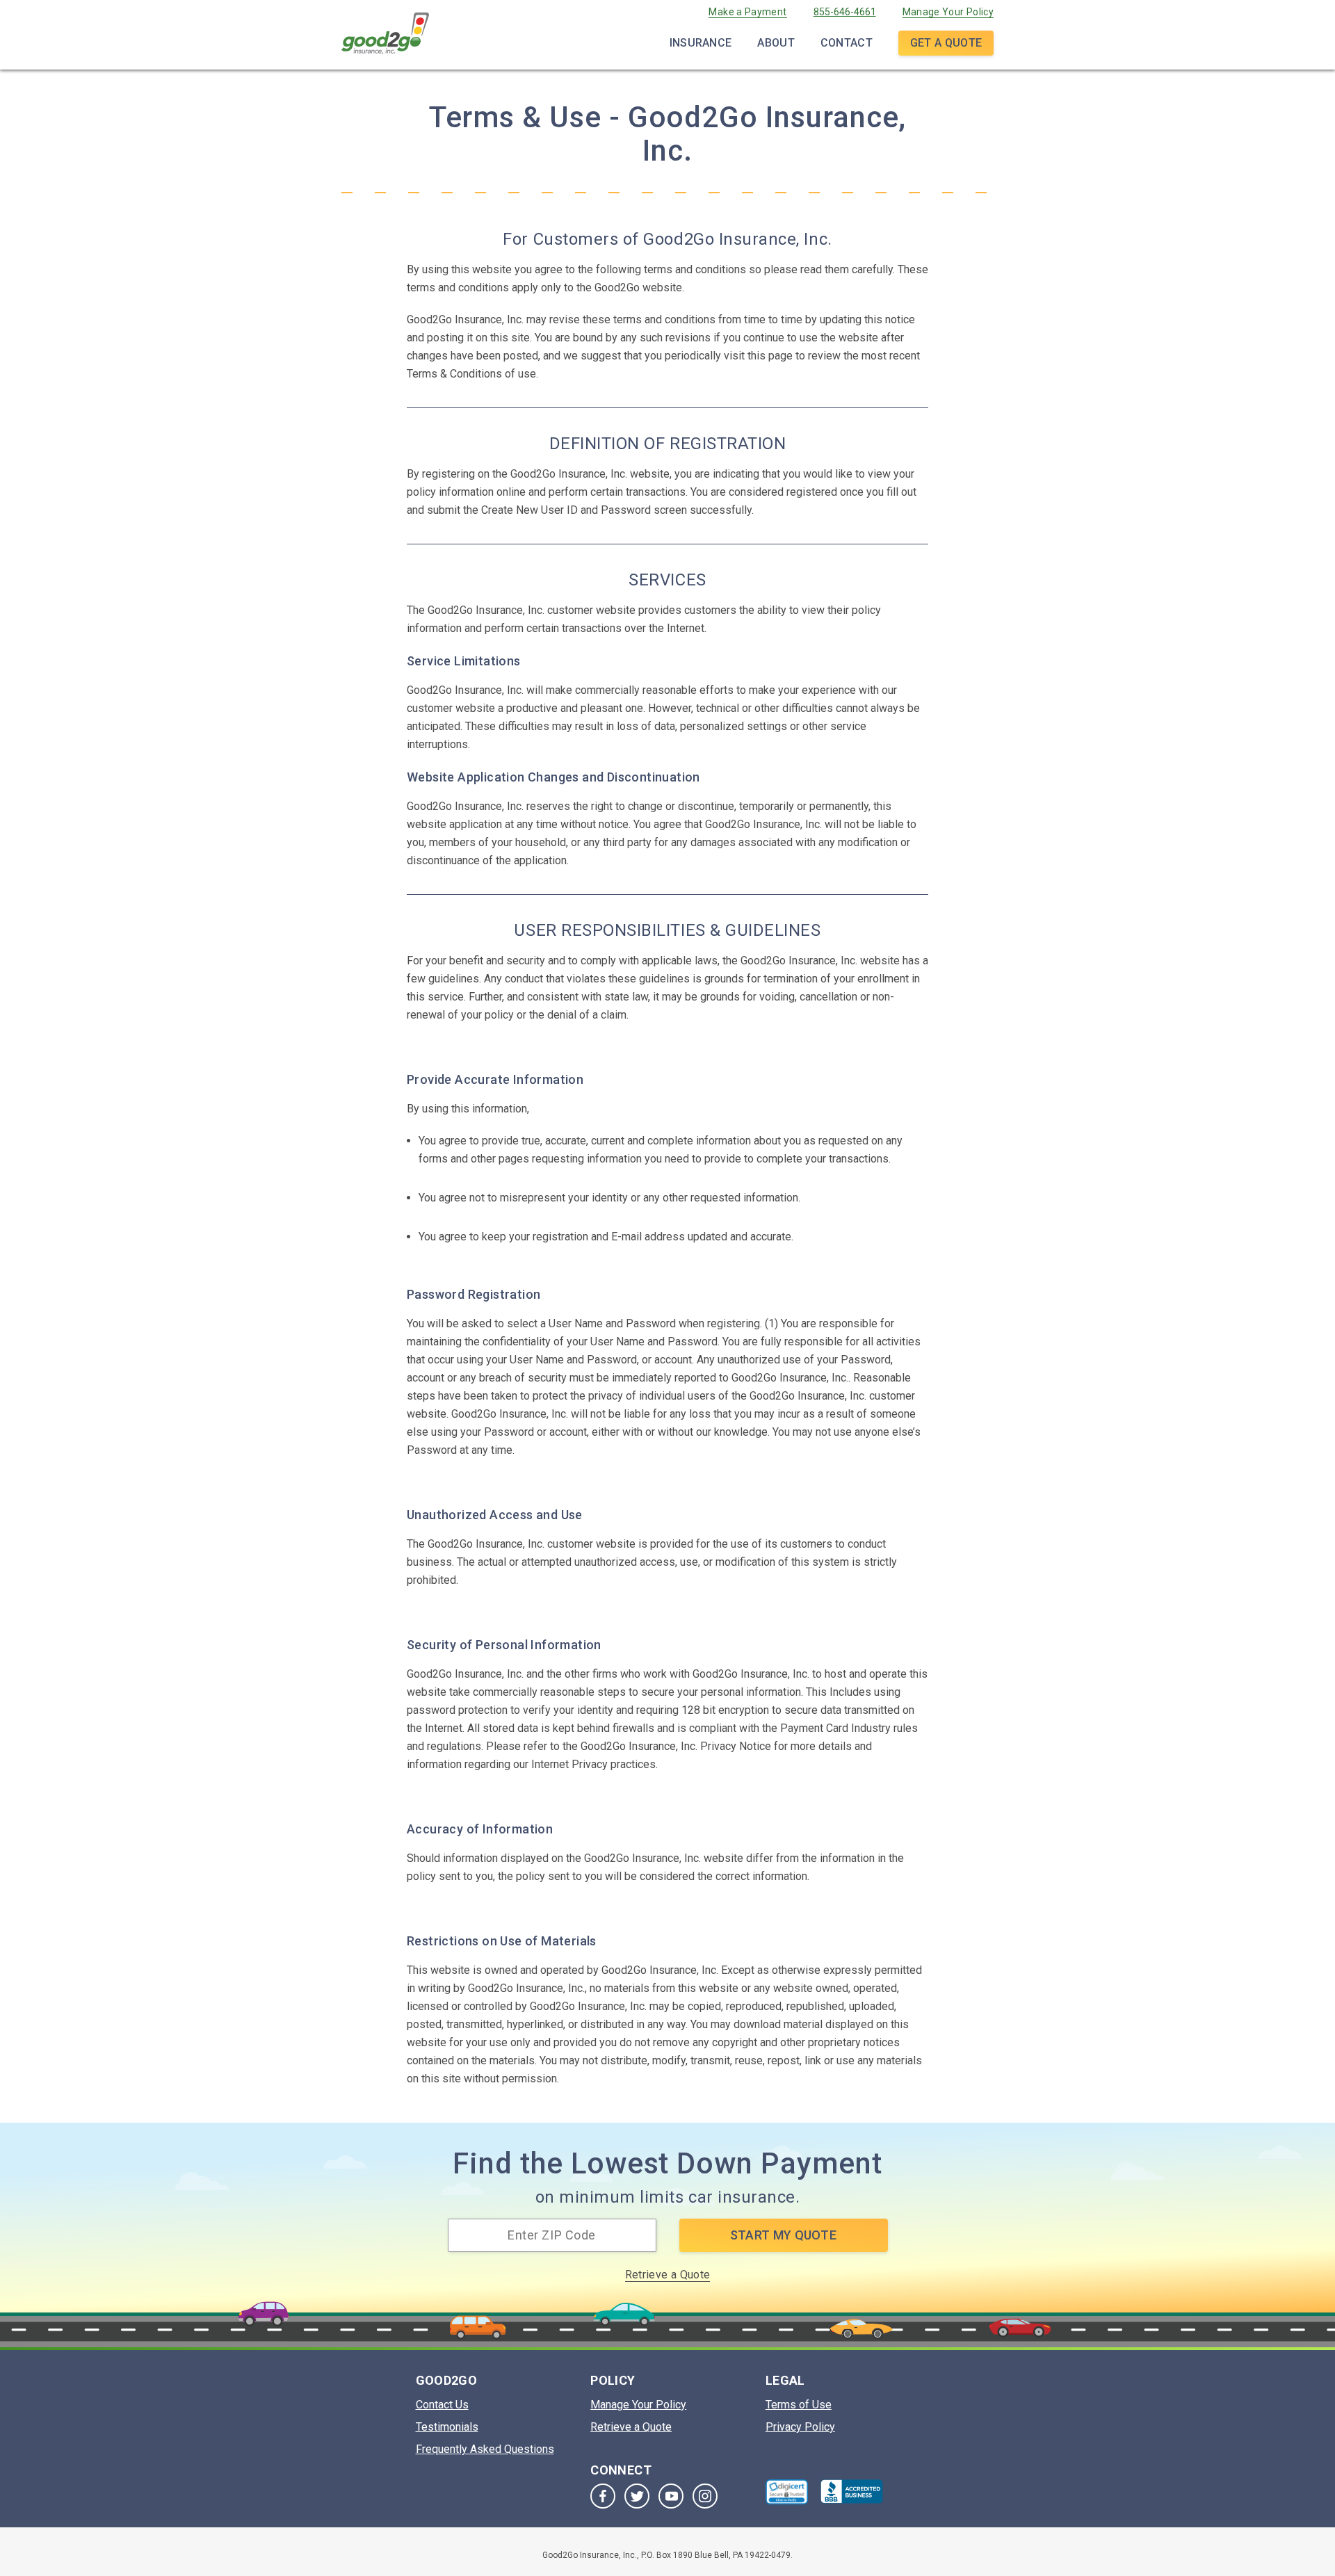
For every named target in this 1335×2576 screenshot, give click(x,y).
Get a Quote (946, 43)
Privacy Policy (800, 2427)
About (776, 43)
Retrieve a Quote (668, 2275)
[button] (787, 2492)
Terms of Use (799, 2405)
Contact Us (442, 2405)
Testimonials (447, 2427)
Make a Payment (747, 12)
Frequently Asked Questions (485, 2449)
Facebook (603, 2496)
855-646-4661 (845, 12)
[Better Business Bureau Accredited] (852, 2492)
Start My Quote (783, 2235)
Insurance (701, 43)
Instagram (705, 2496)
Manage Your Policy (948, 12)
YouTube (671, 2496)
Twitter (637, 2496)
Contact (847, 43)
